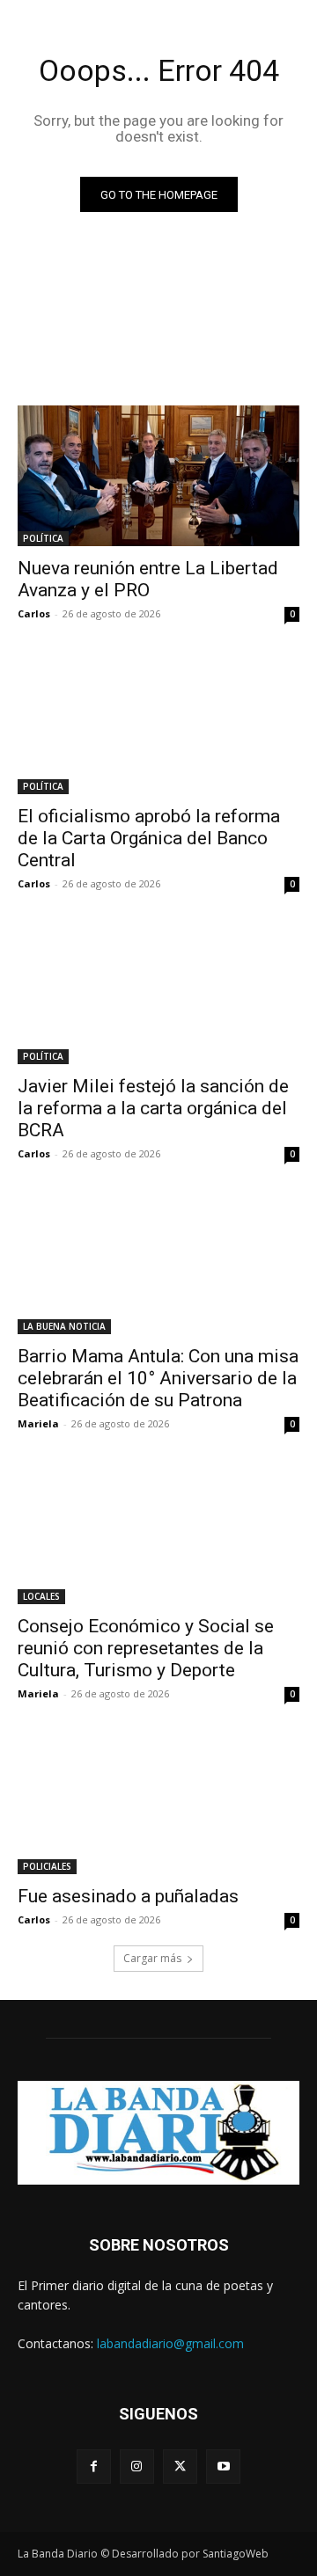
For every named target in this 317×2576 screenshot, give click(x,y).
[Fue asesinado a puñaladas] (158, 1804)
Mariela (38, 1423)
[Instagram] (137, 2467)
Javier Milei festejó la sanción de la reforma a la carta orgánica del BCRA (153, 1108)
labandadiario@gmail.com (170, 2343)
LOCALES (41, 1596)
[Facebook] (94, 2467)
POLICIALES (47, 1866)
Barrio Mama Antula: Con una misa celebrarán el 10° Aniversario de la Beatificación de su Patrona (158, 1378)
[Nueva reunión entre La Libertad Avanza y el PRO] (158, 476)
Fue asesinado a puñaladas (128, 1896)
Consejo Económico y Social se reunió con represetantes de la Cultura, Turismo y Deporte (146, 1648)
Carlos (34, 613)
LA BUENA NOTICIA (64, 1326)
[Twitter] (180, 2467)
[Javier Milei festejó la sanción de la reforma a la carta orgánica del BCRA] (158, 994)
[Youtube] (223, 2467)
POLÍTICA (43, 538)
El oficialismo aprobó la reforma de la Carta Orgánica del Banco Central (149, 838)
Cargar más (152, 1958)
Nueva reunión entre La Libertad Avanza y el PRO (148, 579)
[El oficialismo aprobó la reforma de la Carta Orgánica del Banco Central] (158, 724)
